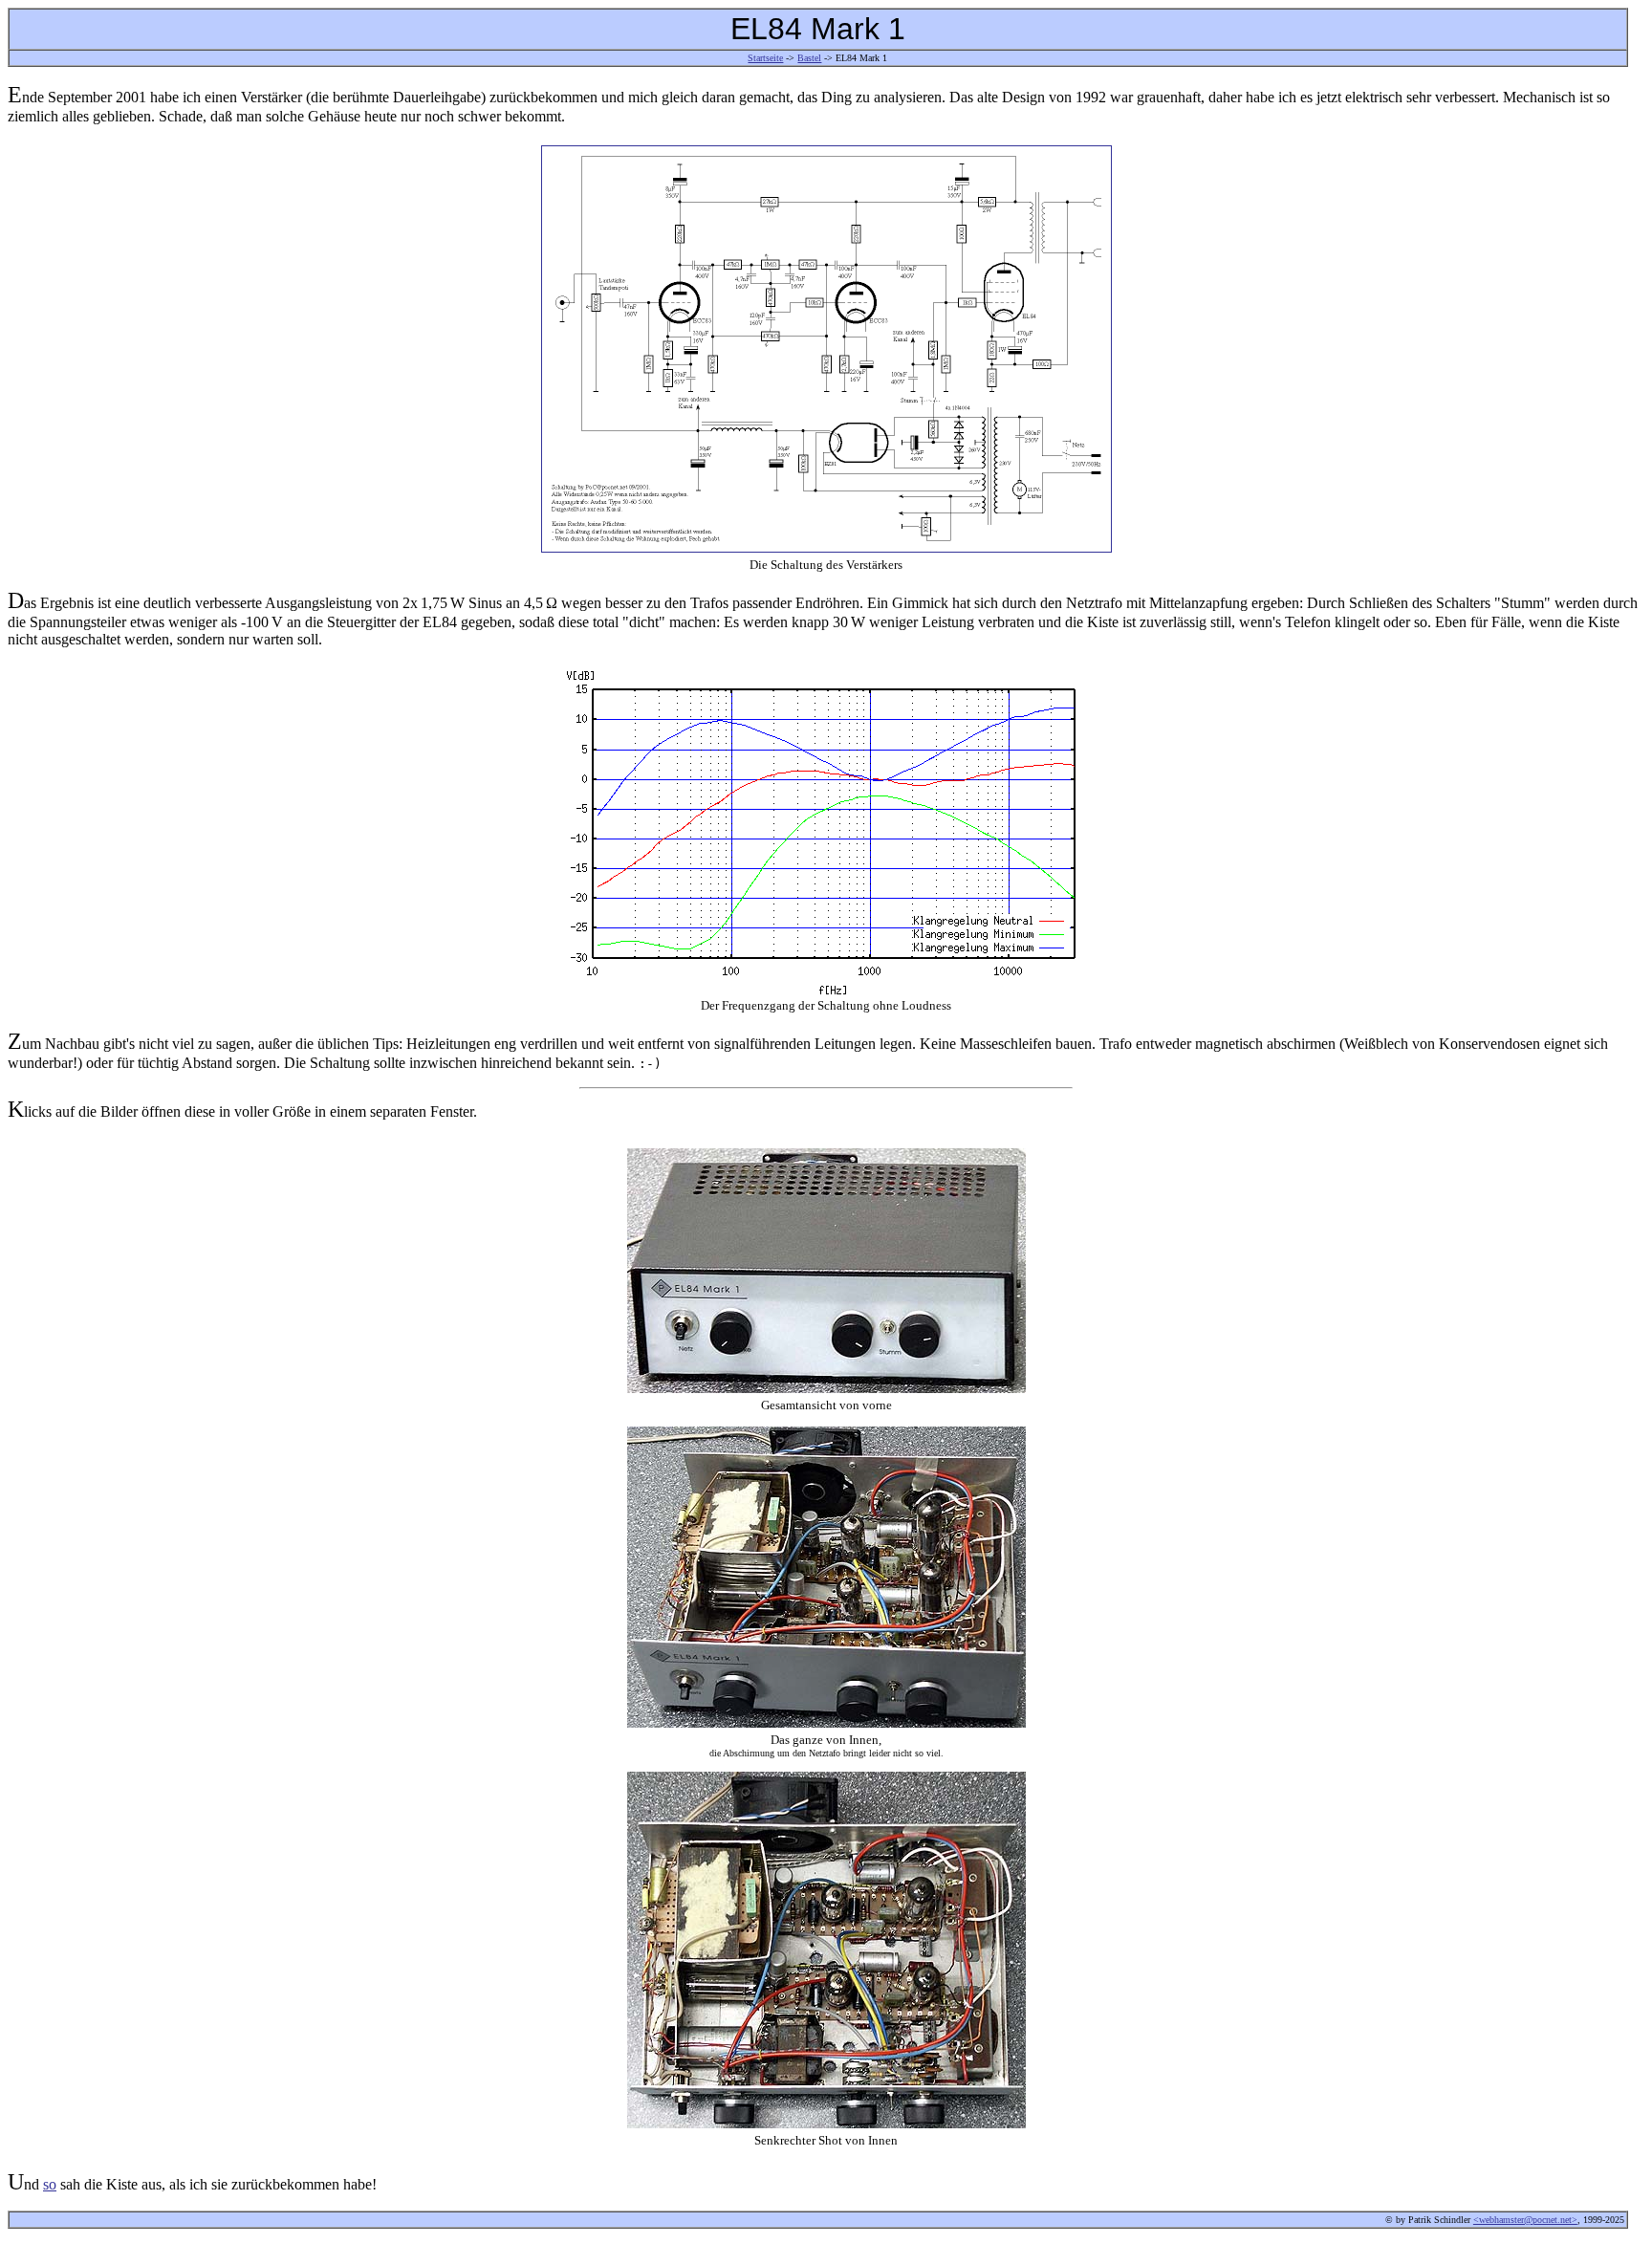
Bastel (809, 58)
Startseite (765, 58)
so (50, 2184)
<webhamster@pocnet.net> (1525, 2220)
